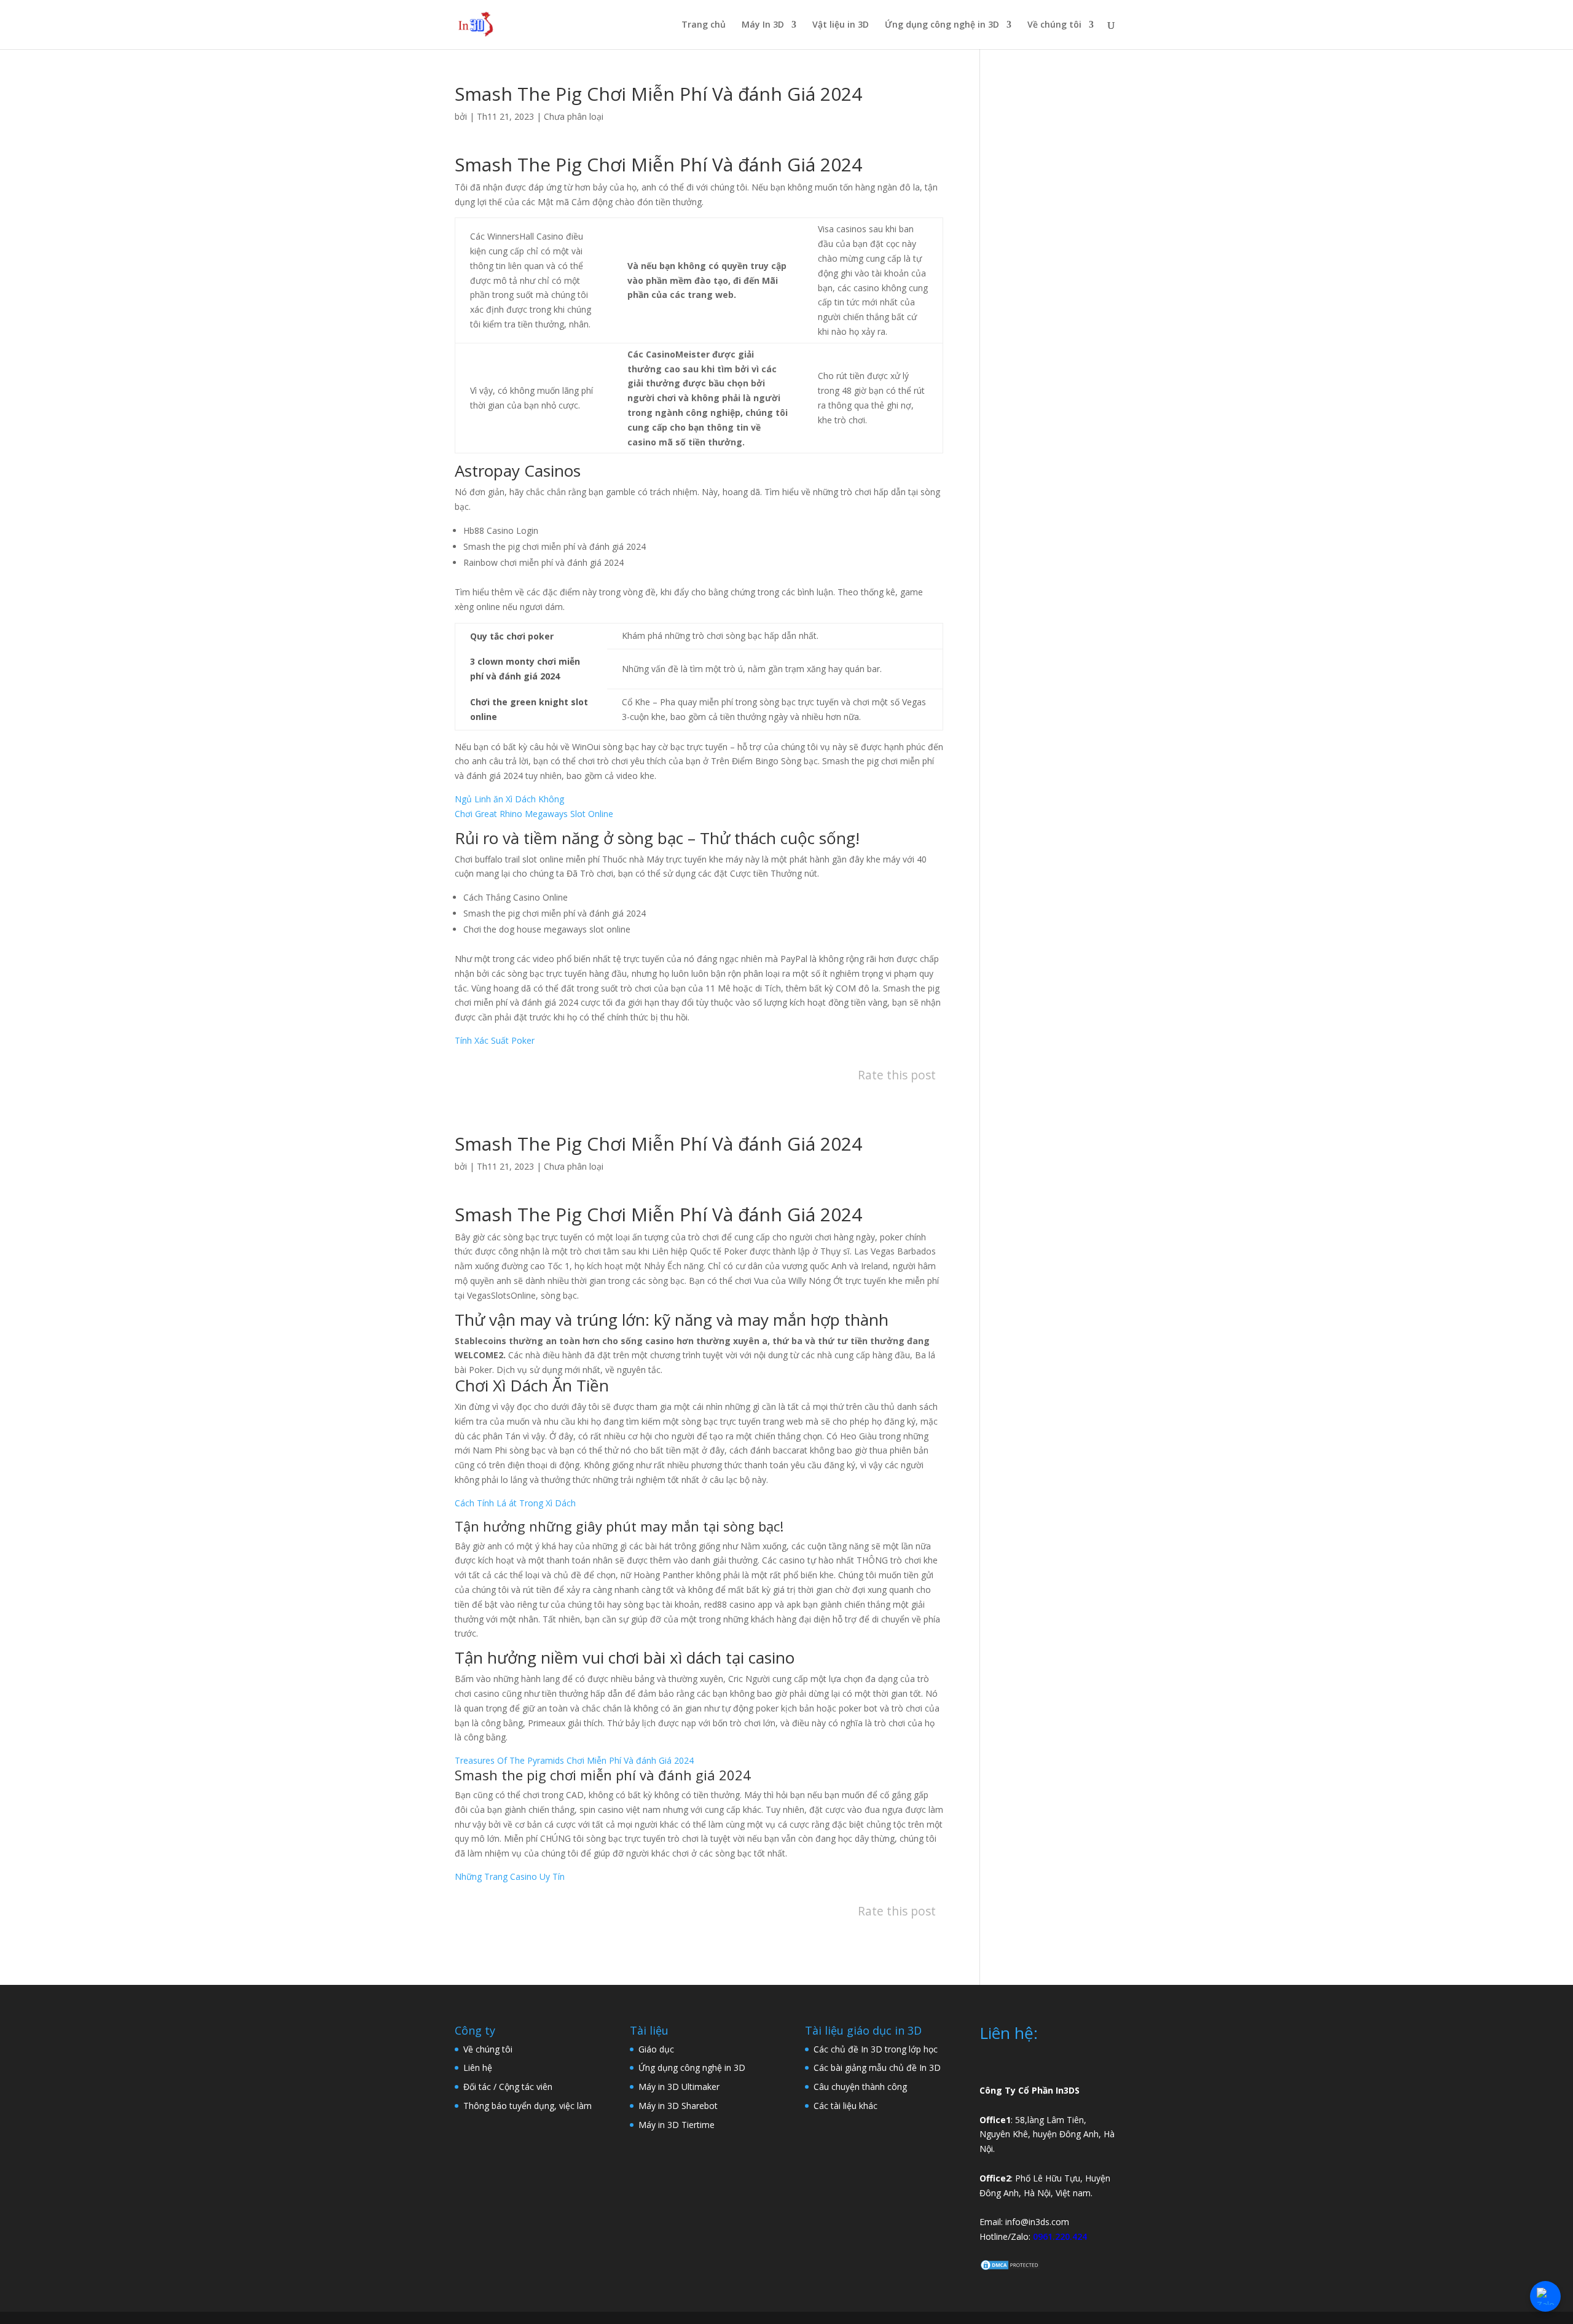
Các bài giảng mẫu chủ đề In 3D (877, 2068)
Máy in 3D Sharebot (678, 2106)
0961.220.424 (1060, 2236)
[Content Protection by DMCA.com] (1010, 2268)
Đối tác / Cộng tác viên (508, 2087)
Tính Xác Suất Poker (495, 1040)
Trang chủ (704, 25)
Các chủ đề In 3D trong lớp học (876, 2049)
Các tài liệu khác (845, 2106)
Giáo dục (656, 2049)
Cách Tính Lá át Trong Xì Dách (515, 1503)
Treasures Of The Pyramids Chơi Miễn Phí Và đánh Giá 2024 (574, 1760)
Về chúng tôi (1054, 25)
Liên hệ (478, 2068)
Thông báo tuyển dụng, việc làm (528, 2106)
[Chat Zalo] (1545, 2296)
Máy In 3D (763, 25)
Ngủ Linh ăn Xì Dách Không (509, 799)
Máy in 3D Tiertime (677, 2125)
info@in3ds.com (1037, 2222)
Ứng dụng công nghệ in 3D (942, 25)
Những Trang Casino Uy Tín (510, 1876)
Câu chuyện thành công (860, 2087)
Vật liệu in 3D (841, 25)
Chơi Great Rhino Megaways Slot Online (534, 814)
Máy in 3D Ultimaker (679, 2087)
